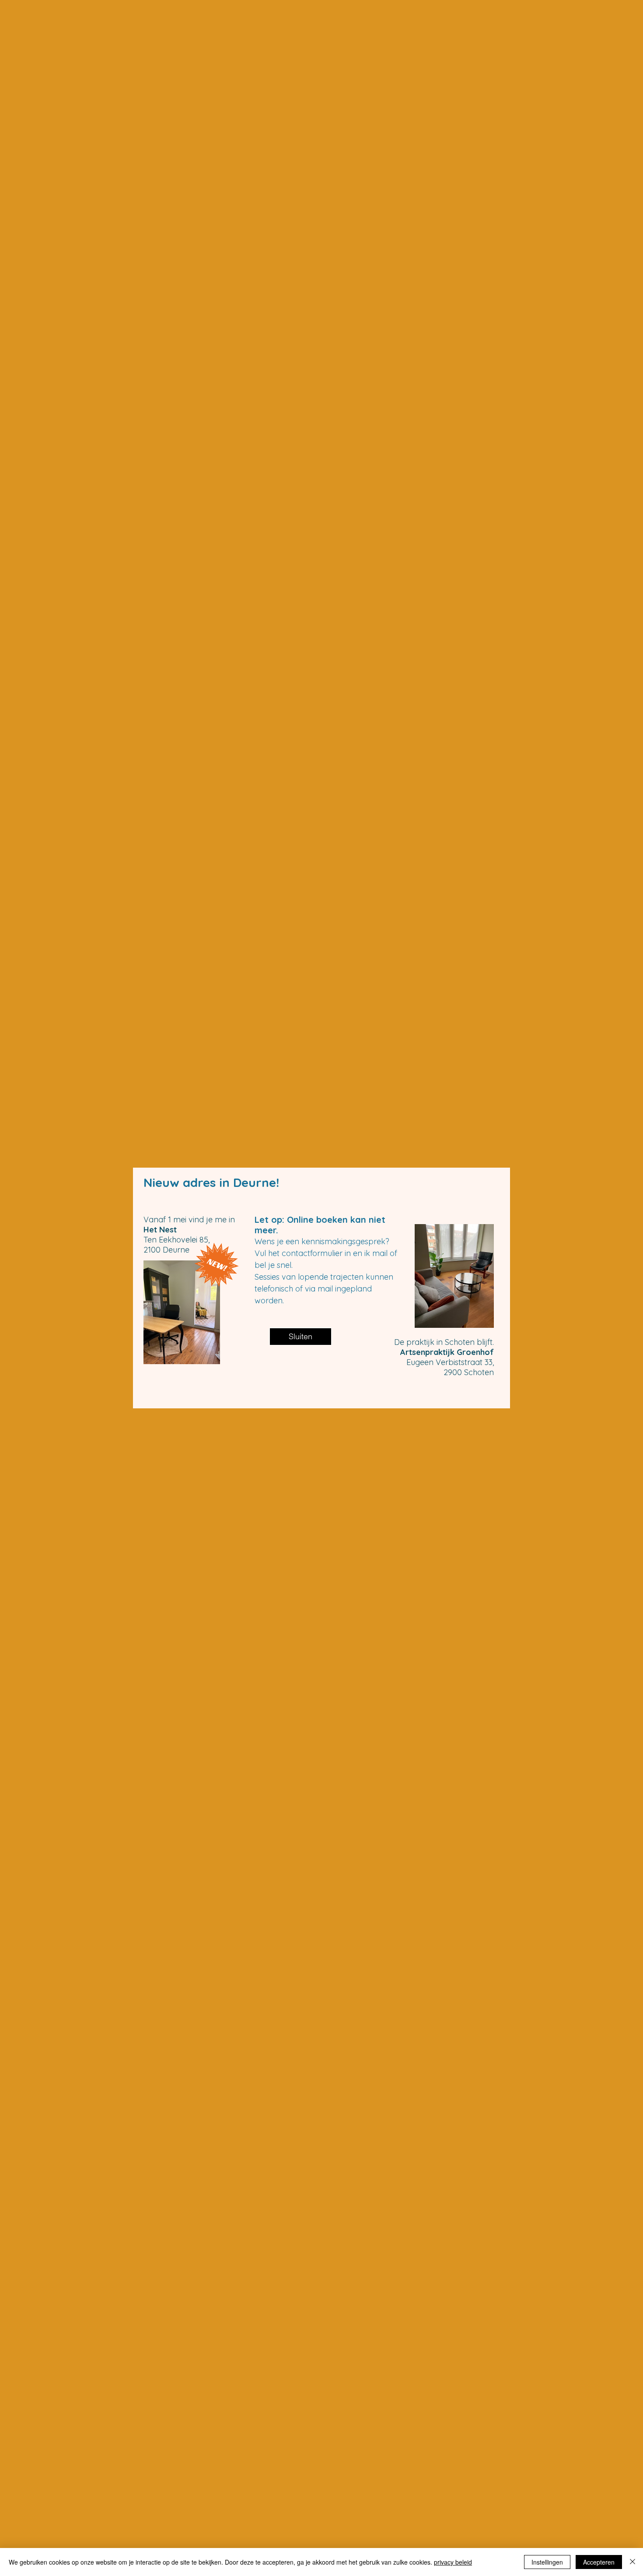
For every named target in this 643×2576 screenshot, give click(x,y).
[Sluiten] (633, 2562)
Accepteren (599, 2562)
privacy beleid (453, 2562)
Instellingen (547, 2562)
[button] (301, 1337)
